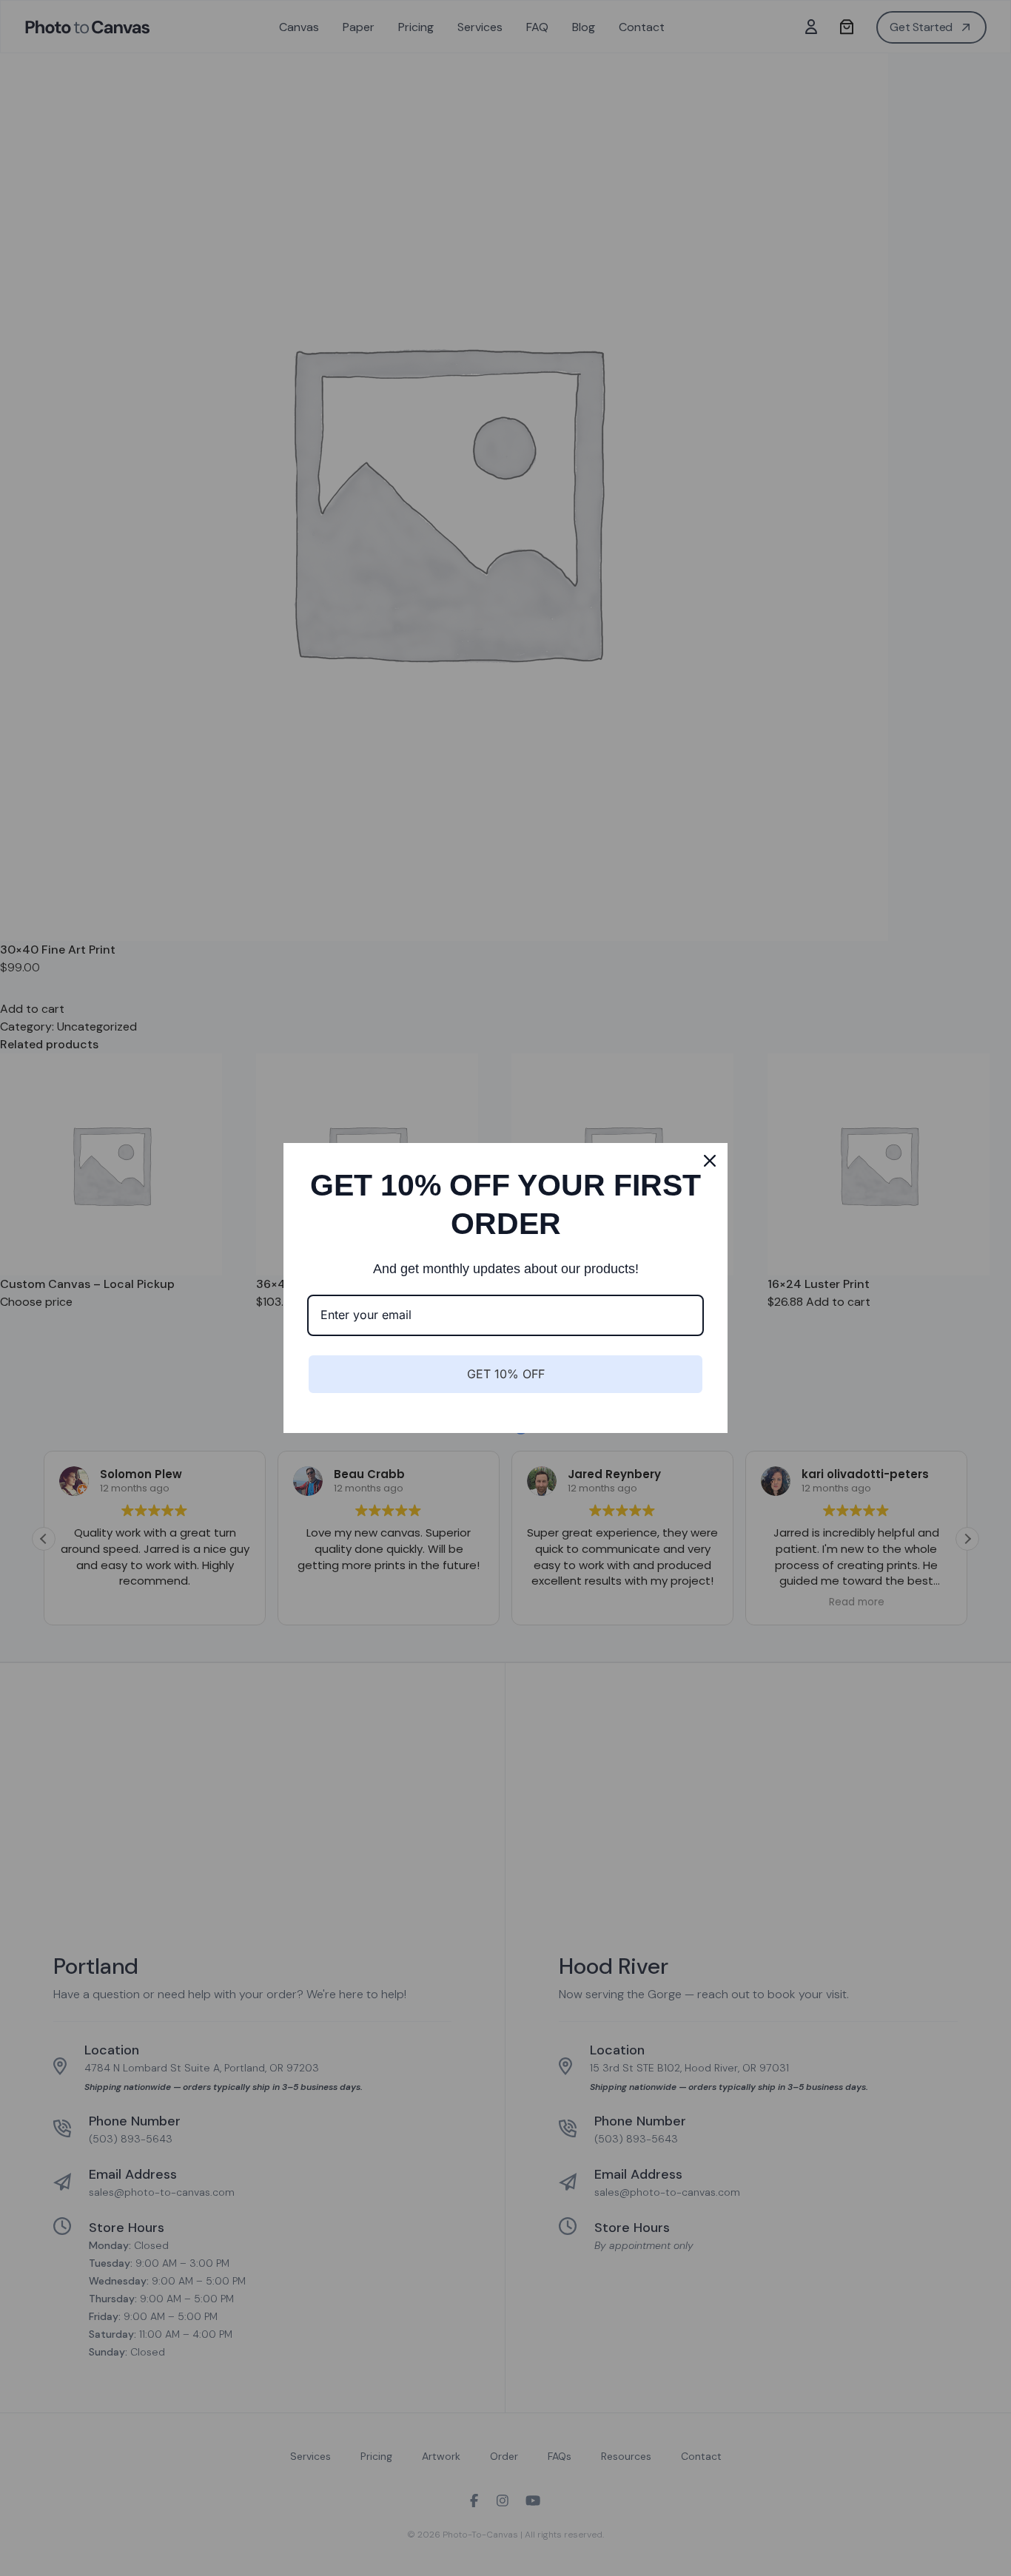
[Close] (710, 1161)
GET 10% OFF (506, 1374)
